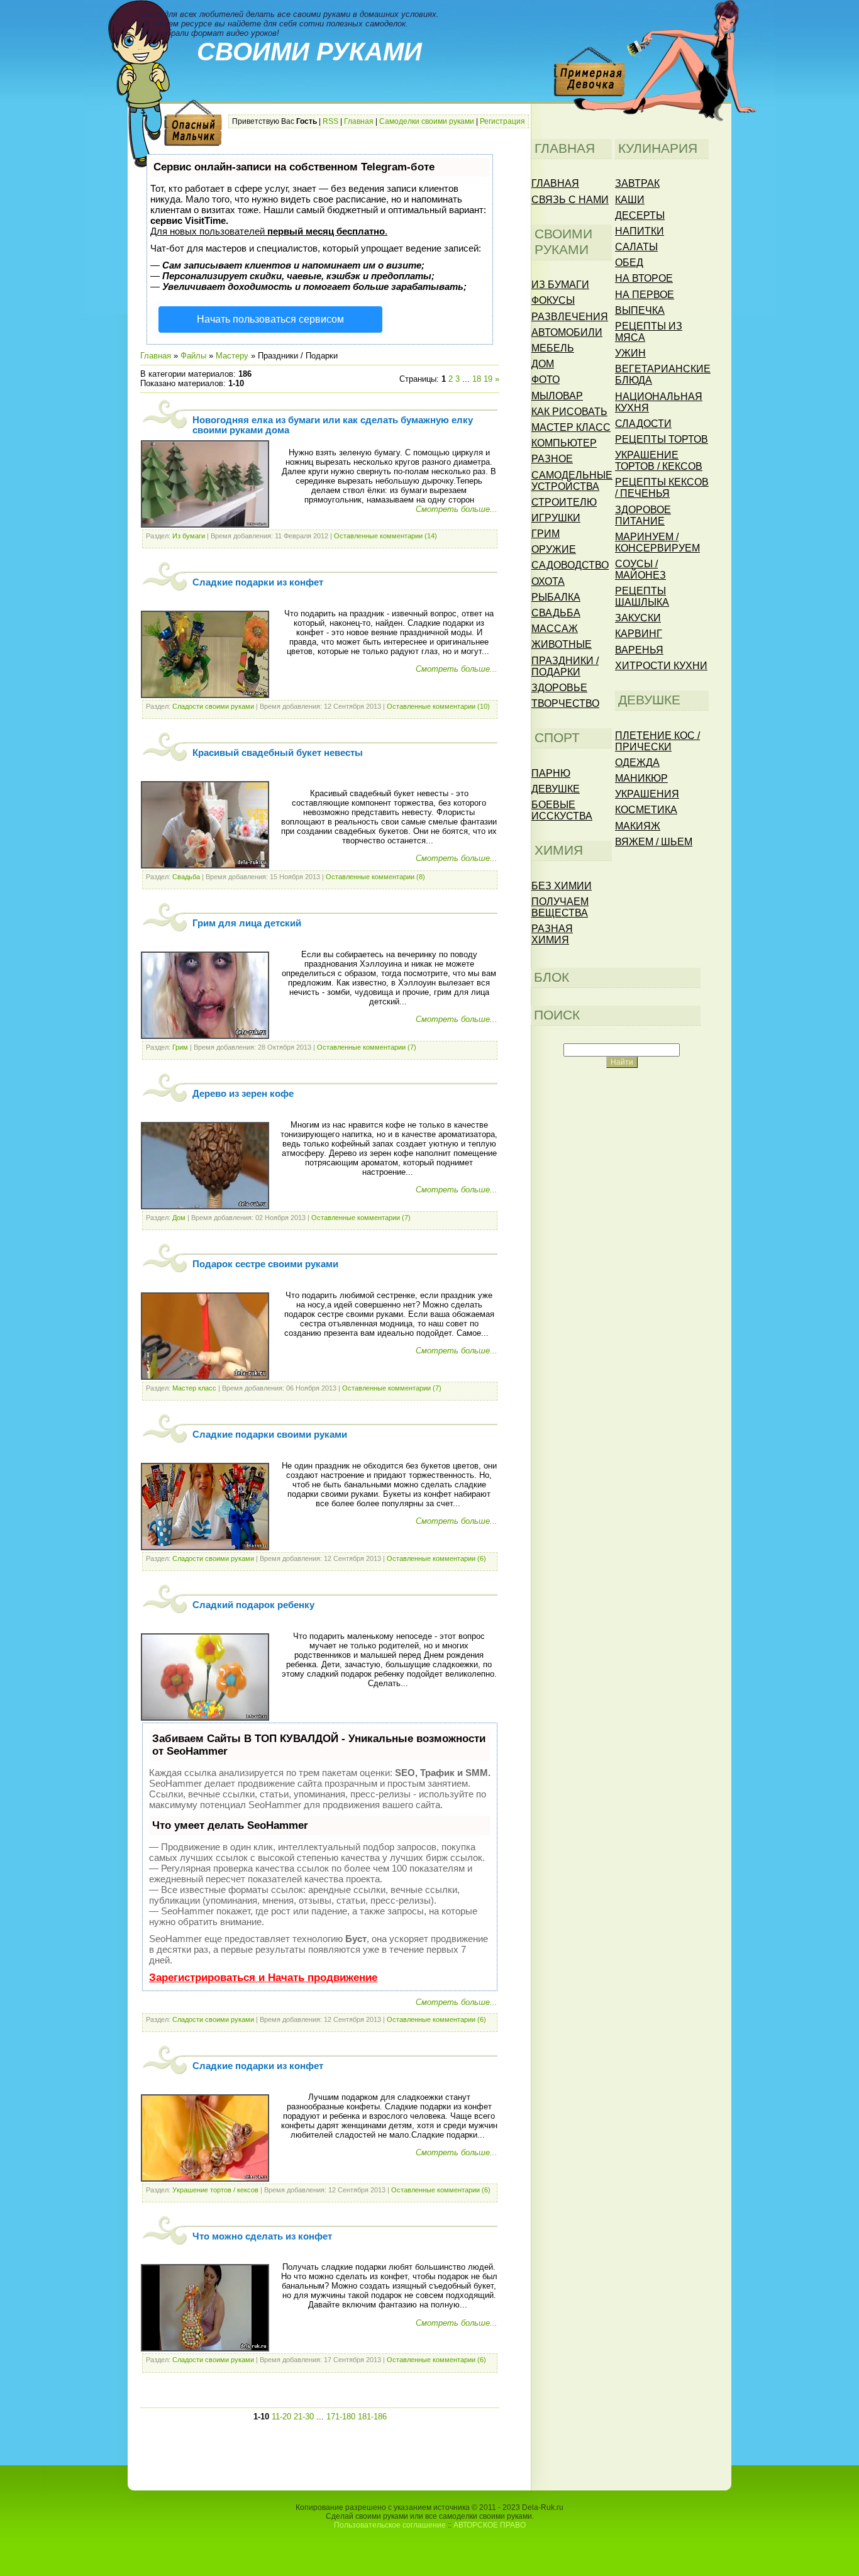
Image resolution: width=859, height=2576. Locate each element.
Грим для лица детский (247, 923)
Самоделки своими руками (427, 121)
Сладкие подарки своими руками (270, 1435)
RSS (330, 121)
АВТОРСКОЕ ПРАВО (490, 2525)
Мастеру (232, 356)
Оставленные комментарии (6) (436, 1558)
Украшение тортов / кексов (215, 2190)
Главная (359, 121)
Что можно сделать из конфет (262, 2236)
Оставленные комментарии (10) (438, 706)
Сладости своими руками (213, 706)
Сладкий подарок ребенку (253, 1605)
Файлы (193, 356)
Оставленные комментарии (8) (375, 877)
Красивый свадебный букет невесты (278, 753)
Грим (180, 1047)
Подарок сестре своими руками (265, 1264)
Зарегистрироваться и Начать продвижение (263, 1978)
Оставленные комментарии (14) (385, 536)
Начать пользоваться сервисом (270, 319)
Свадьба (186, 877)
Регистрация (502, 121)
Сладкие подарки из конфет (258, 582)
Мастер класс (194, 1388)
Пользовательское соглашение (390, 2525)
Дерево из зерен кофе (243, 1094)
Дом (179, 1218)
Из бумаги (189, 536)
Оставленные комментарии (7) (367, 1047)
